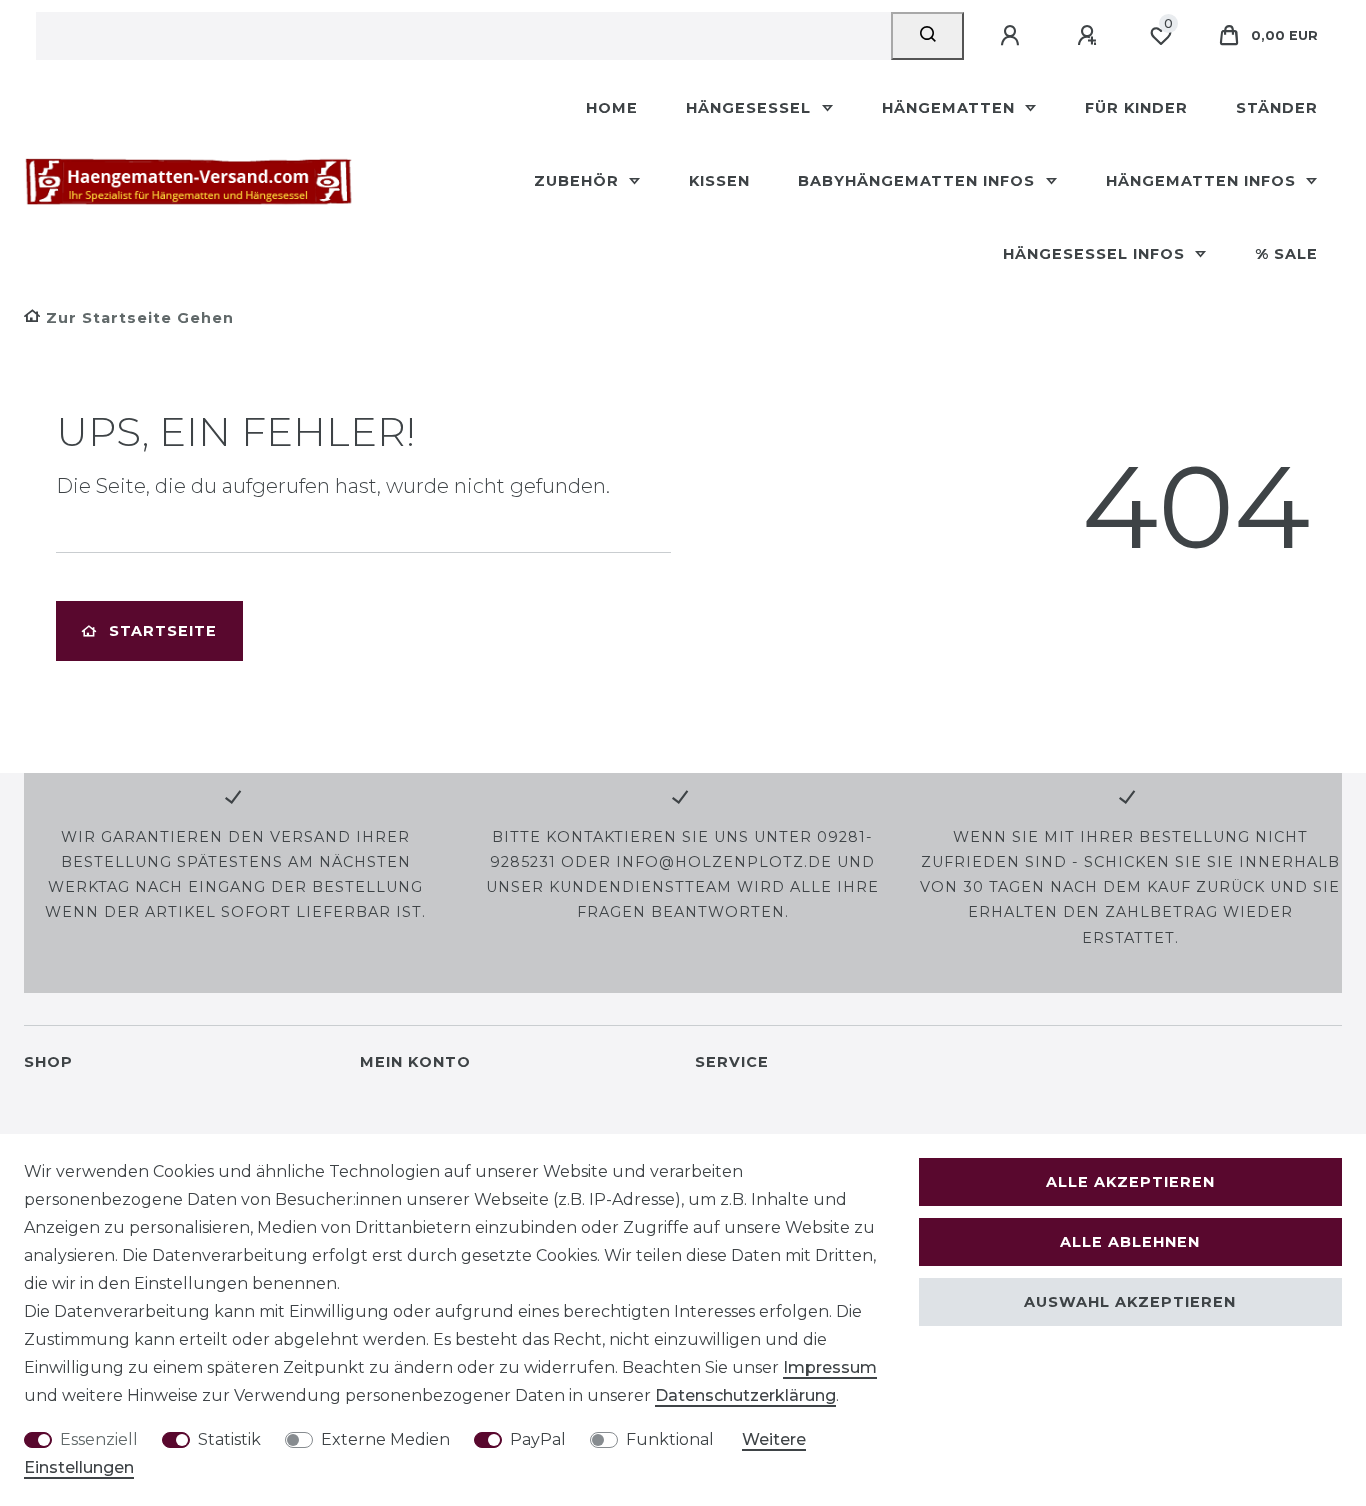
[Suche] (927, 36)
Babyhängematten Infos (919, 181)
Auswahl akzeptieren (1130, 1302)
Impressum (830, 1367)
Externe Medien (385, 1439)
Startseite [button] (163, 631)
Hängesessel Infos (1096, 254)
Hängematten (951, 108)
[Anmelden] (1013, 36)
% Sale (1286, 254)
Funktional (670, 1439)
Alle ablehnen (1130, 1242)
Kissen (719, 181)
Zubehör (579, 181)
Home (612, 108)
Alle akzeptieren (1130, 1182)
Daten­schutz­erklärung (745, 1395)
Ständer (1277, 108)
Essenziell (99, 1439)
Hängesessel (751, 108)
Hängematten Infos (1203, 181)
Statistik (229, 1439)
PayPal (538, 1439)
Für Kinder (1136, 108)
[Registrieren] (1090, 36)
